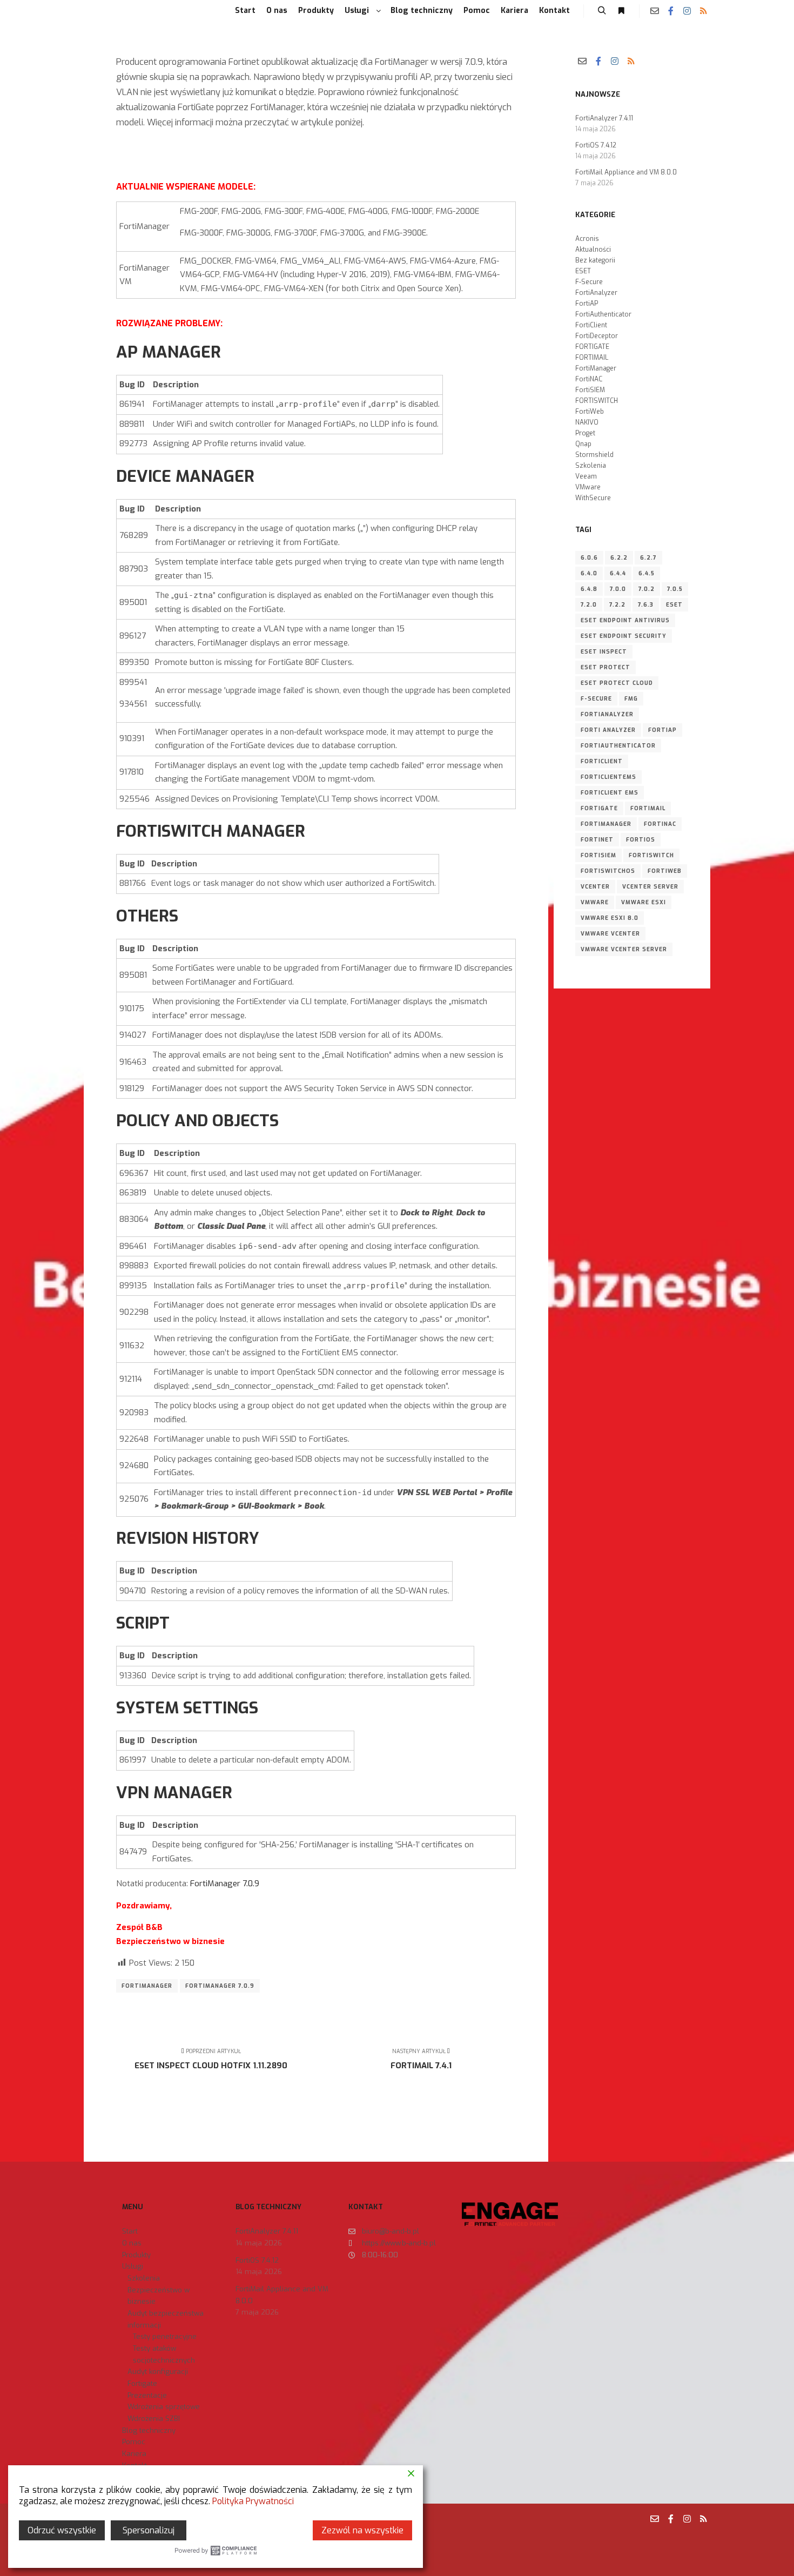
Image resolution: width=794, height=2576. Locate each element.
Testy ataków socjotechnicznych (164, 2354)
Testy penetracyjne (165, 2336)
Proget (585, 433)
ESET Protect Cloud (617, 683)
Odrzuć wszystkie (62, 2530)
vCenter (595, 887)
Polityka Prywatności (253, 2501)
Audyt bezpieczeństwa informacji (166, 2319)
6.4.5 (647, 573)
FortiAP (587, 304)
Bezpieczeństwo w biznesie (159, 2296)
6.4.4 (618, 573)
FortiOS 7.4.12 (596, 145)
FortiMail (648, 808)
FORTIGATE (592, 347)
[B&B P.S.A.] (105, 11)
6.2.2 (619, 558)
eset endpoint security (624, 636)
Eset (674, 605)
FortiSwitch (651, 855)
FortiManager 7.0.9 (225, 1884)
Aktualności (593, 250)
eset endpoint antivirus (625, 620)
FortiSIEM (590, 390)
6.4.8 (589, 589)
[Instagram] (687, 11)
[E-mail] (655, 11)
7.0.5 (675, 589)
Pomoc (134, 2442)
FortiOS (641, 840)
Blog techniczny (149, 2430)
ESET (583, 271)
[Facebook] (671, 11)
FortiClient (591, 325)
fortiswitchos (608, 871)
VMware (588, 487)
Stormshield (594, 455)
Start (130, 2231)
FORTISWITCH (597, 401)
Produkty (136, 2255)
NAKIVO (587, 422)
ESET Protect (605, 667)
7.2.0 (589, 605)
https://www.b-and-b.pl (399, 2243)
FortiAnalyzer (596, 293)
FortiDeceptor (597, 336)
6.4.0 (589, 573)
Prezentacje (147, 2395)
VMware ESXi (644, 902)
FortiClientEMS (608, 777)
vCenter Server (650, 887)
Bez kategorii (595, 260)
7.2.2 (617, 605)
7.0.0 (618, 589)
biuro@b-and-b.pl (391, 2231)
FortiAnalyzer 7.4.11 (604, 118)
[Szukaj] (602, 11)
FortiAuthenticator (603, 314)
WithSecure (593, 498)
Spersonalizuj (149, 2530)
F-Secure (589, 282)
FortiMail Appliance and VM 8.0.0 (626, 172)
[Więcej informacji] (621, 11)
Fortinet (597, 840)
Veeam (586, 476)
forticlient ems (610, 793)
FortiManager (147, 1986)
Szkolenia (591, 466)
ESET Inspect (604, 652)
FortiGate (599, 808)
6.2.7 (648, 558)
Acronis (587, 239)
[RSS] (703, 11)
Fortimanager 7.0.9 (220, 1986)
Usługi (133, 2266)
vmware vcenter (610, 934)
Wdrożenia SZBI (154, 2419)
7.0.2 (647, 589)
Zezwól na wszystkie (362, 2530)
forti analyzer (608, 730)
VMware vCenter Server (624, 949)
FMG (631, 699)
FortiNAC (589, 379)
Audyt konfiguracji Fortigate (158, 2377)
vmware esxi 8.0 (610, 918)
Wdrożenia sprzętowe (164, 2407)
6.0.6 (589, 558)
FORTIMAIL (592, 358)
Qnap (583, 444)
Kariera (134, 2454)
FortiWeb (590, 412)
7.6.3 (646, 605)
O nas (132, 2243)
